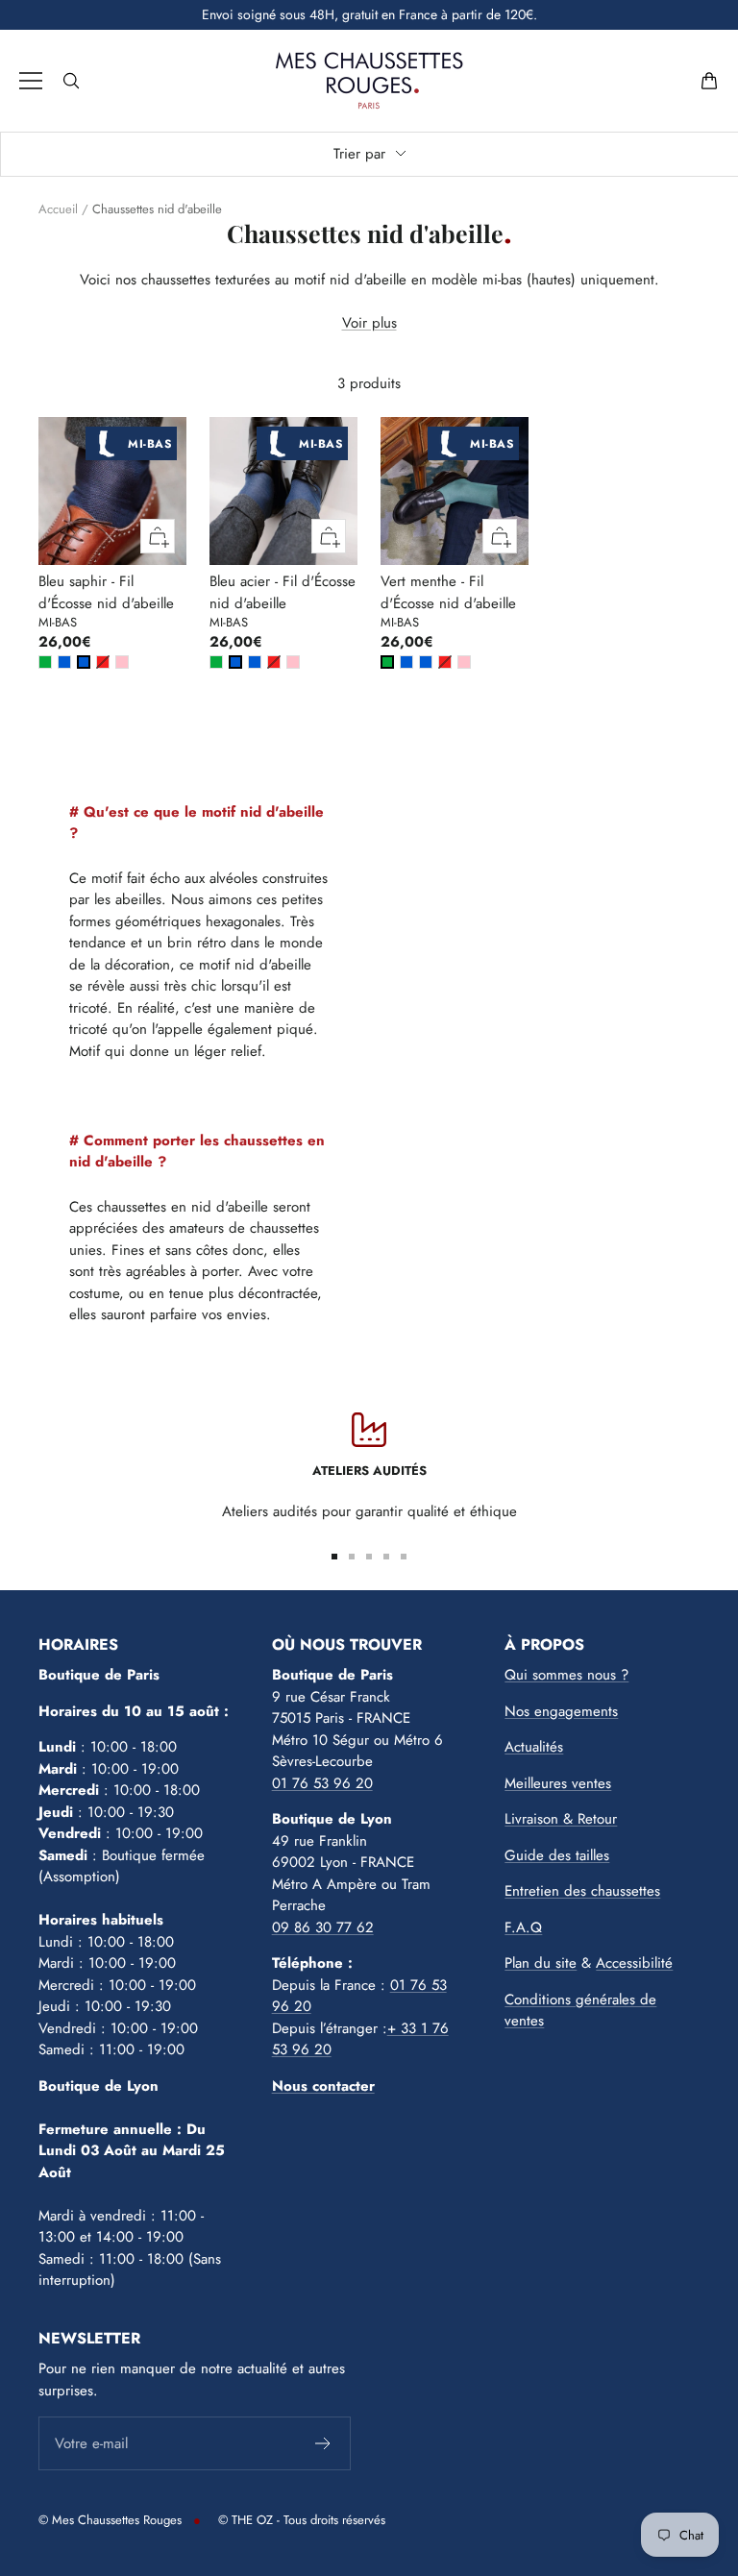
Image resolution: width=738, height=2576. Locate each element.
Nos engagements (561, 1711)
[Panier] (709, 81)
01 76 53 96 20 (322, 1783)
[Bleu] (64, 662)
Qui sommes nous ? (566, 1675)
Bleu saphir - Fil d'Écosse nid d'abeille (106, 592)
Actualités (534, 1747)
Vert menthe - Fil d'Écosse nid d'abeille (448, 592)
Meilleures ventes (558, 1783)
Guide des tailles (557, 1855)
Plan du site (541, 1963)
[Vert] (45, 662)
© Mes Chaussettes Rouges (110, 2520)
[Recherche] (71, 81)
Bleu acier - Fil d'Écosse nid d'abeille (283, 592)
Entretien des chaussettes (582, 1891)
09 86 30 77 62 (323, 1927)
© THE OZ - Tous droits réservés (302, 2520)
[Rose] (122, 662)
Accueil (58, 209)
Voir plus (369, 323)
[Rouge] (103, 662)
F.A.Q (523, 1927)
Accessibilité (634, 1963)
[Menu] (31, 81)
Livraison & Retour (561, 1819)
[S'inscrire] (323, 2443)
